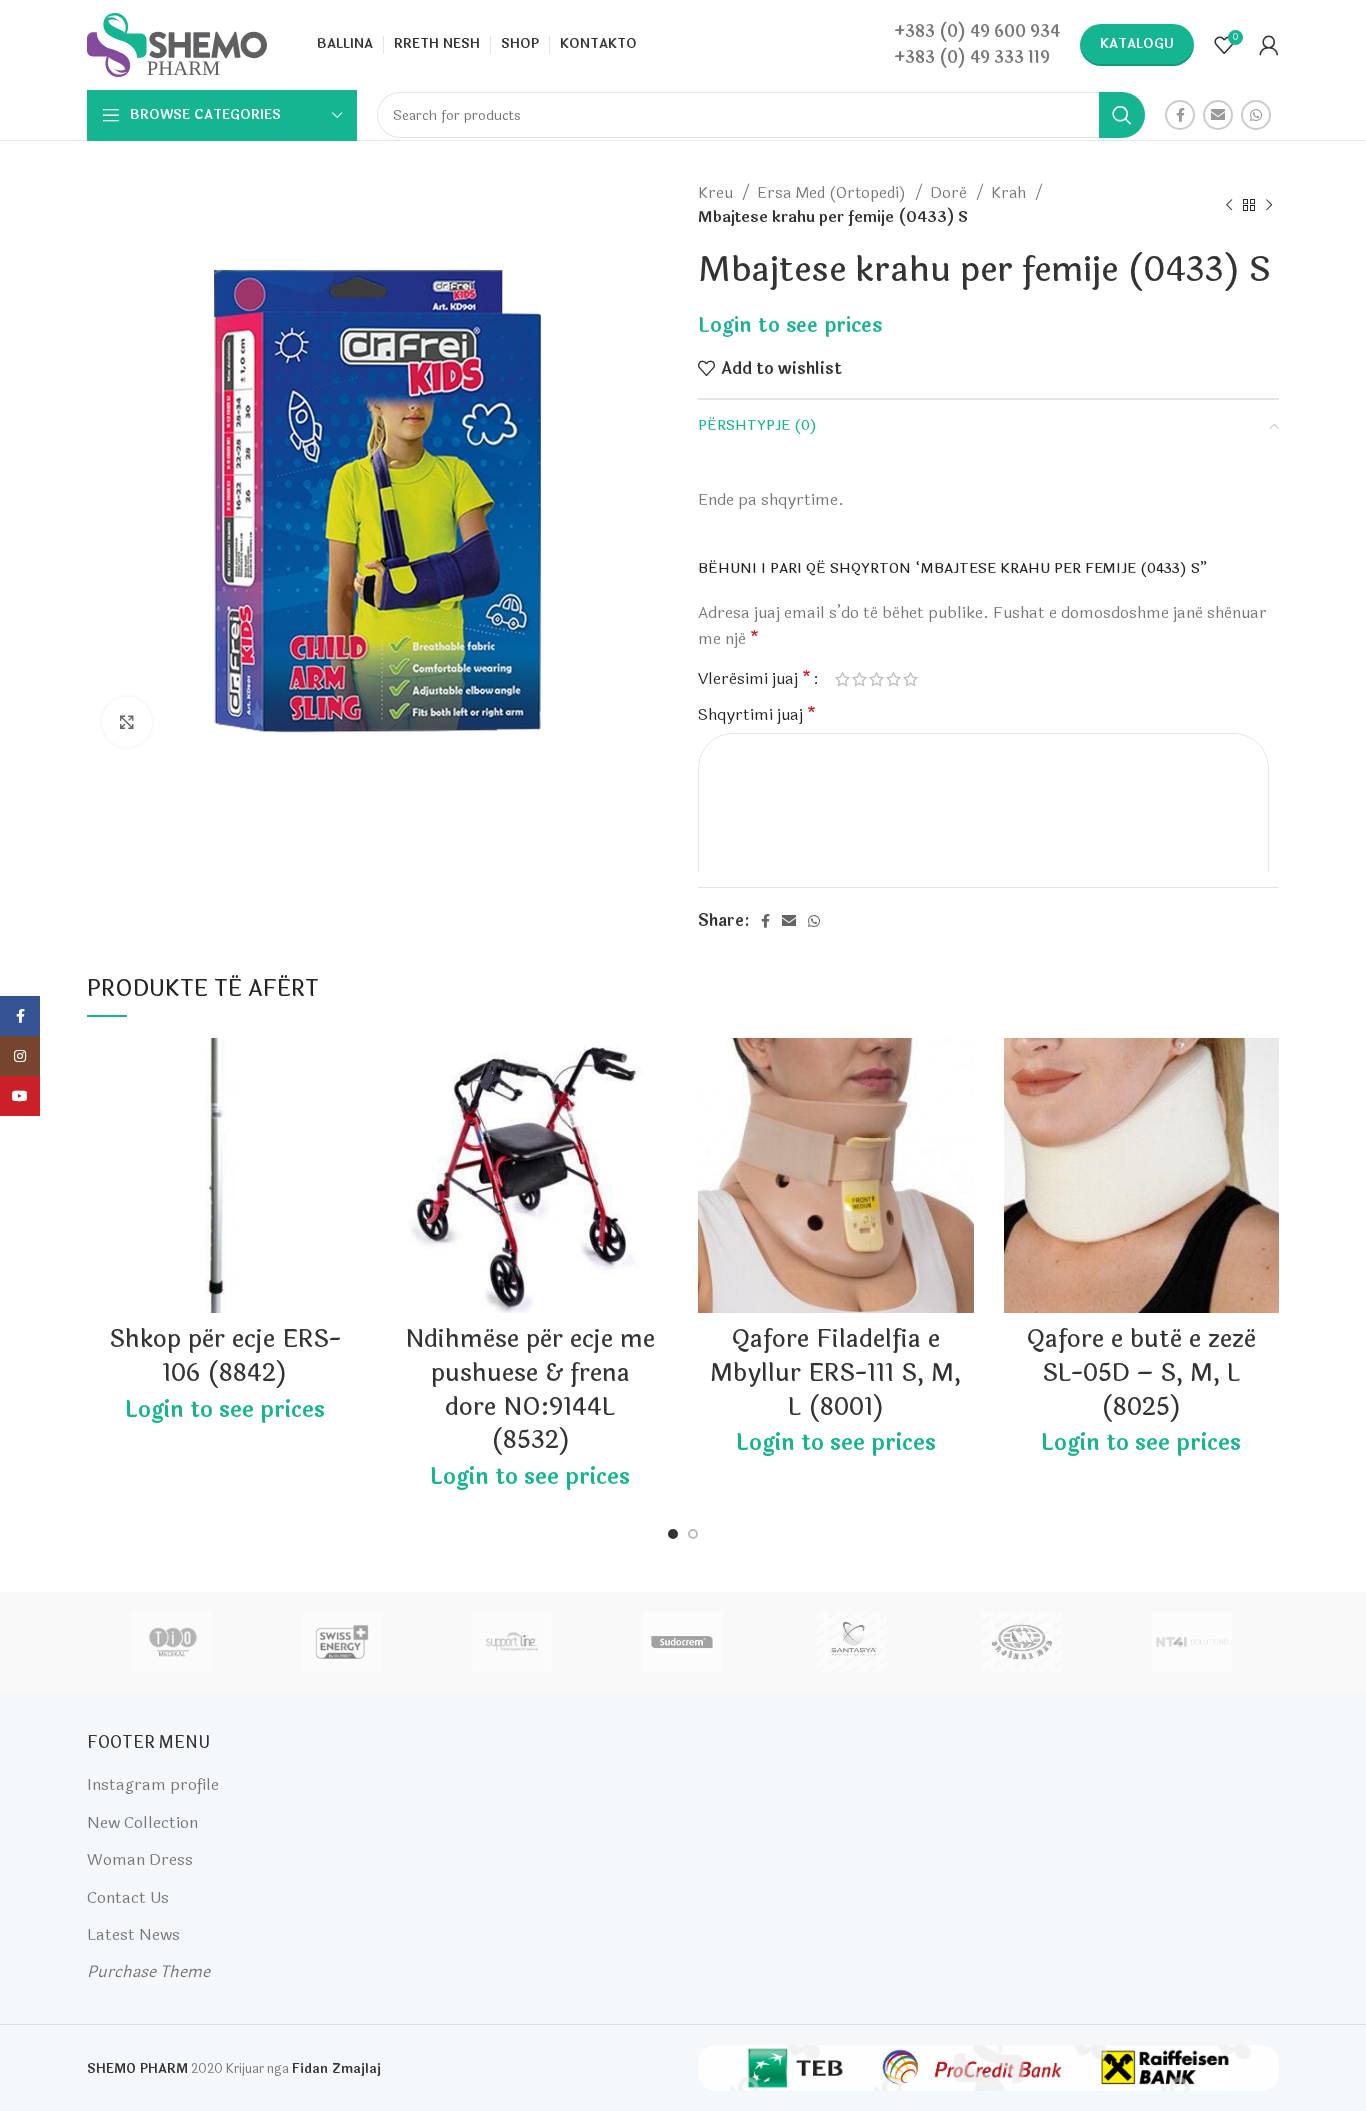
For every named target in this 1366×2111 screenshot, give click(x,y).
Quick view (348, 1115)
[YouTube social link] (20, 1096)
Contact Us (128, 1897)
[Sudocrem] (682, 1642)
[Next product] (1269, 205)
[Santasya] (852, 1642)
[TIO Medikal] (171, 1642)
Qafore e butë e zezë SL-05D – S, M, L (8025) (1141, 1373)
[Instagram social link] (20, 1056)
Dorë (950, 193)
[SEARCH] (1122, 115)
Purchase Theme (148, 1971)
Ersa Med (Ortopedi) (833, 193)
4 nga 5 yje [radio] (893, 679)
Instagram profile (153, 1784)
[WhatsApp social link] (1256, 115)
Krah (1010, 193)
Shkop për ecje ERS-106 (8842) (225, 1356)
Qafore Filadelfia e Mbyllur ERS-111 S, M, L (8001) (835, 1373)
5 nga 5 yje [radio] (910, 679)
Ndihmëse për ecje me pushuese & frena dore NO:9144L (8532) (530, 1390)
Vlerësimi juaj (754, 679)
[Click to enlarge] (127, 722)
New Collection (142, 1822)
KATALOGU (1137, 44)
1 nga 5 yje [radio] (842, 679)
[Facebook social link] (1180, 115)
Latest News (133, 1934)
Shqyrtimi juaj (757, 714)
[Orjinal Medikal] (1022, 1642)
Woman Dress (140, 1859)
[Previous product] (1229, 205)
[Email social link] (1218, 115)
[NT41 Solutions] (1192, 1642)
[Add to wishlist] (348, 1070)
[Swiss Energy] (342, 1642)
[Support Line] (512, 1642)
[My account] (1269, 45)
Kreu (717, 193)
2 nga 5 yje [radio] (859, 679)
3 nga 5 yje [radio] (876, 679)
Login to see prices (790, 325)
